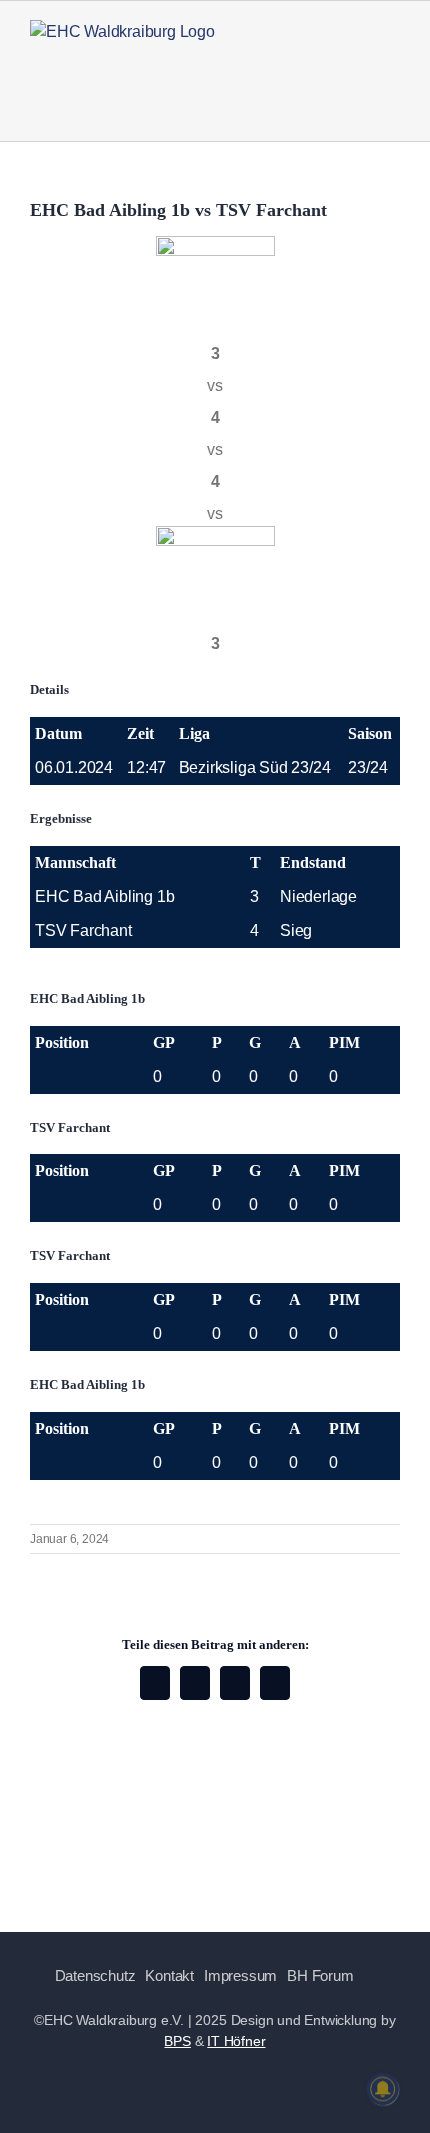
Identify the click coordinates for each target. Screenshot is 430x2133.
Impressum (240, 1975)
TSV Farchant (83, 930)
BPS (177, 2041)
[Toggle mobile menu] (392, 60)
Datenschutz (95, 1975)
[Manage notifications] (383, 2089)
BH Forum (320, 1975)
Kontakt (169, 1975)
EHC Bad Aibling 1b (104, 896)
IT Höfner (236, 2041)
